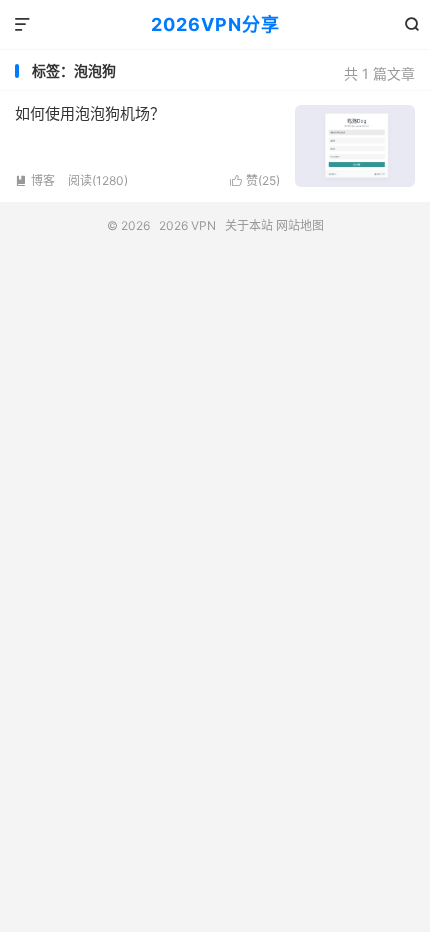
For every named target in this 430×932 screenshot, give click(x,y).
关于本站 (249, 225)
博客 (35, 180)
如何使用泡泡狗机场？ (90, 113)
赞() (255, 180)
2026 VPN (187, 225)
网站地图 (300, 225)
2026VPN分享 (215, 24)
